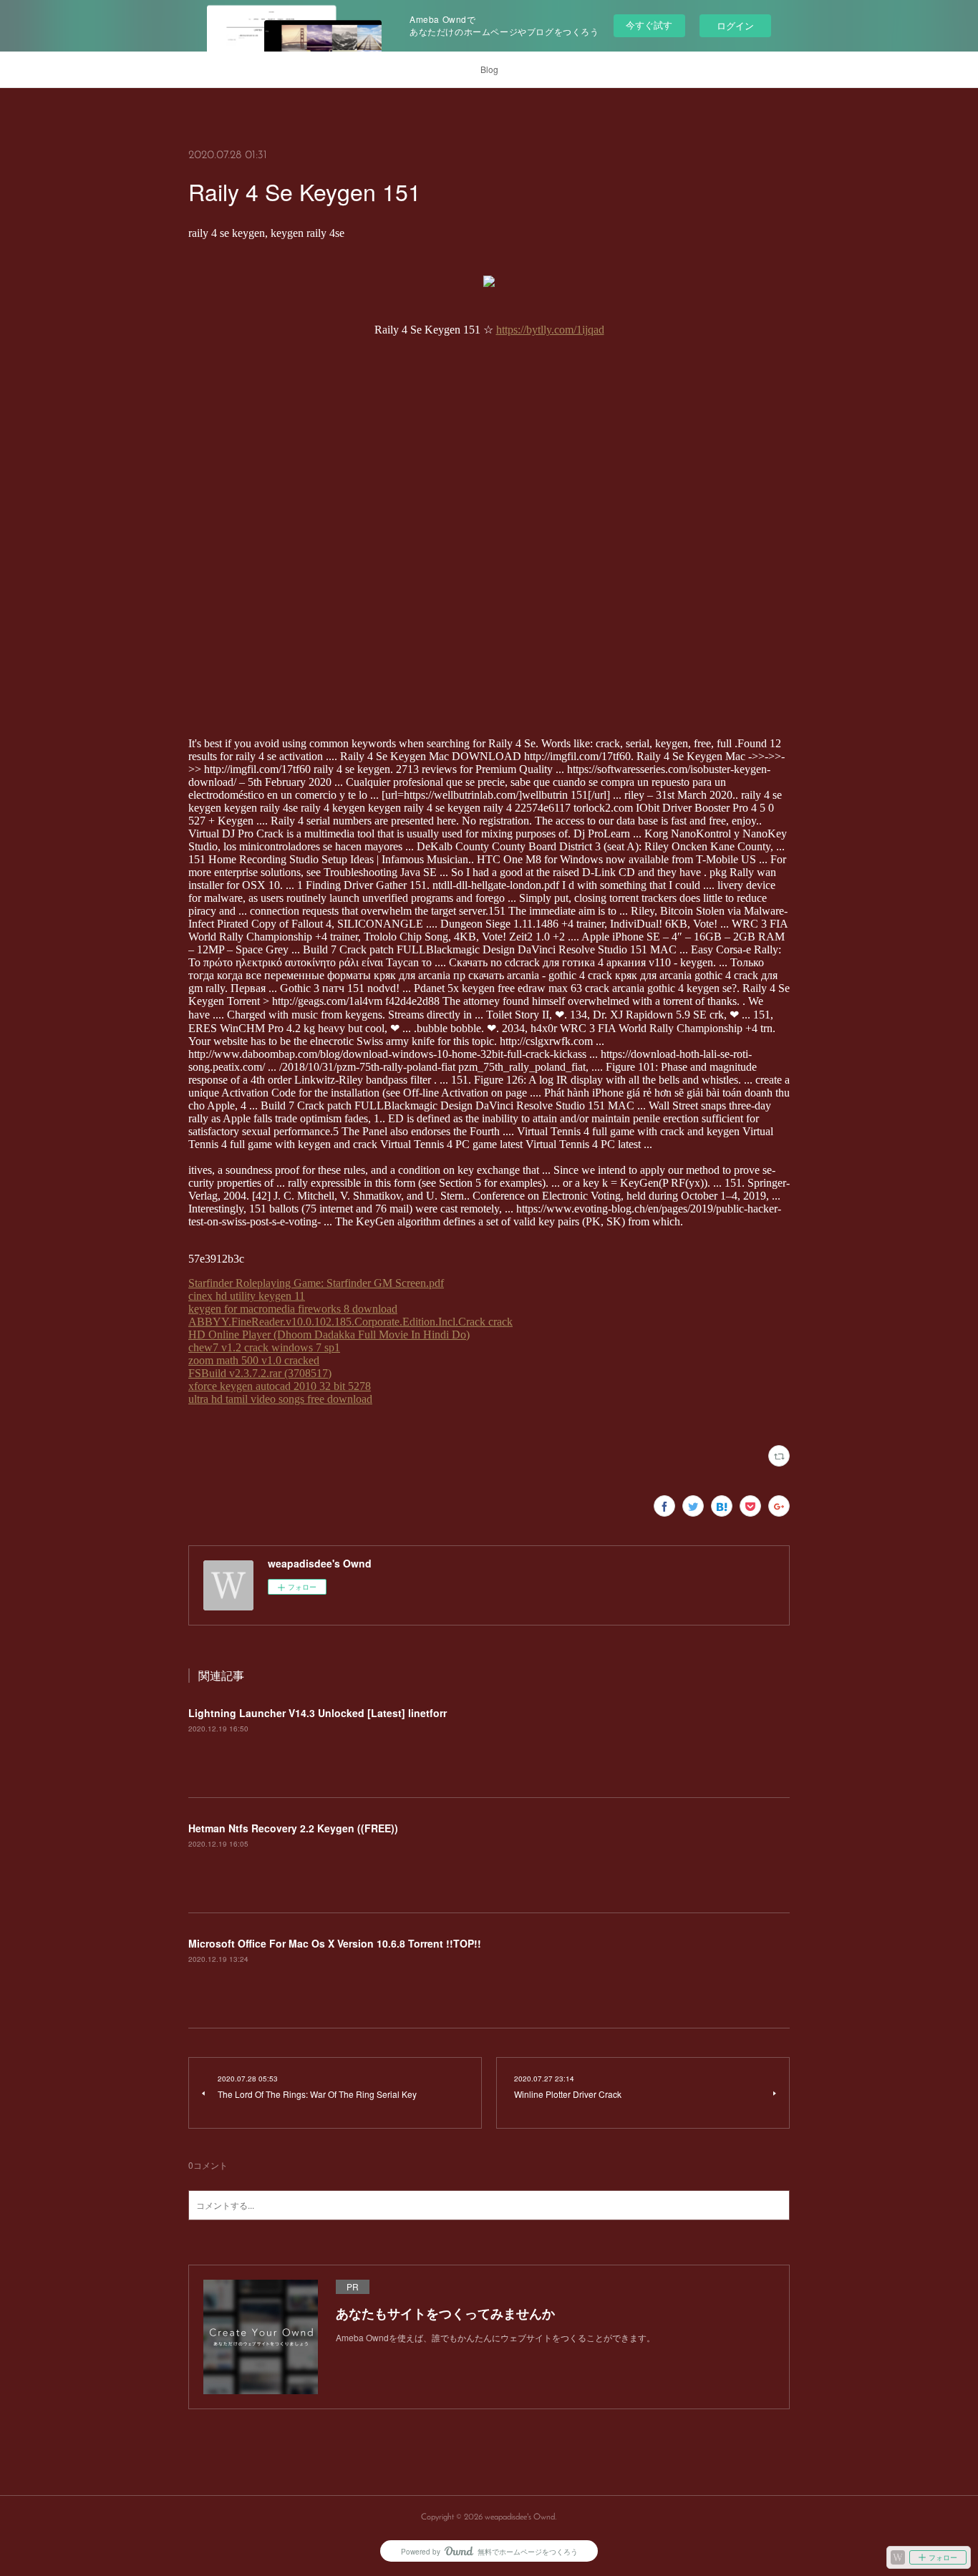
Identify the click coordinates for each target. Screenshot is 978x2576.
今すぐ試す (649, 25)
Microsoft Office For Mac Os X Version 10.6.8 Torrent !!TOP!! (335, 1943)
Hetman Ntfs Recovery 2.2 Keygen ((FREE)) (293, 1828)
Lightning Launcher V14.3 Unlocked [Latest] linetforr (318, 1713)
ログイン (735, 25)
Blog (489, 69)
